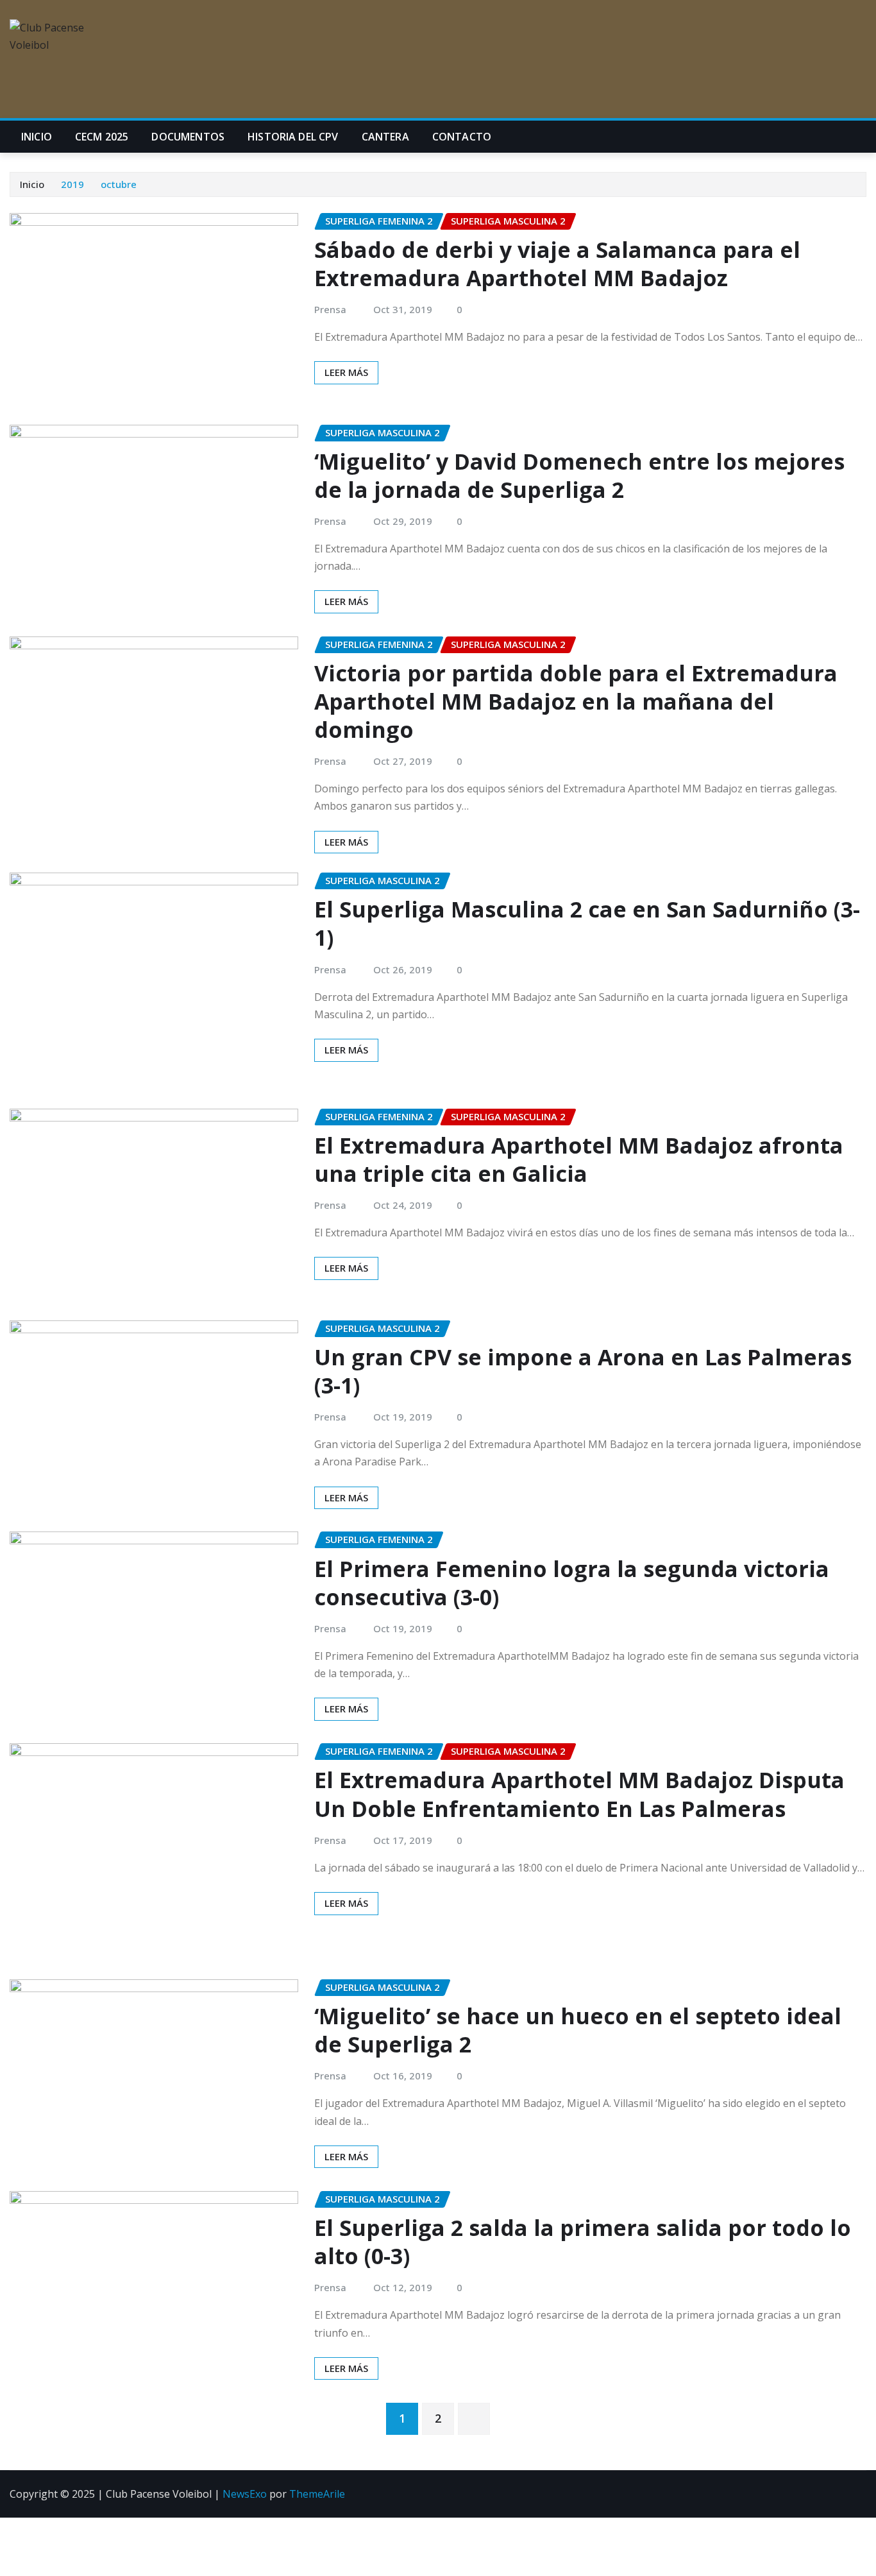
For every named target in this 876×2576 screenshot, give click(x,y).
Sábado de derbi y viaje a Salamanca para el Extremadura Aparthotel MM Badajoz (557, 264)
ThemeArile (317, 2494)
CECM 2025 (102, 137)
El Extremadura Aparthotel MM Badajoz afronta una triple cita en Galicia (579, 1159)
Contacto (462, 137)
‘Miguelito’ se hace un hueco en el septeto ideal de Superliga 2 (578, 2030)
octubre (119, 184)
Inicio (37, 137)
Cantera (385, 137)
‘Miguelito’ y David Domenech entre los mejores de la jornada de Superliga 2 (579, 475)
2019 (72, 184)
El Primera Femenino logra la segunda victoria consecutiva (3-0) (572, 1583)
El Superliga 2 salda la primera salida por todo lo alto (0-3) (583, 2242)
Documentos (188, 137)
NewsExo (245, 2494)
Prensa (330, 309)
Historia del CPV (293, 137)
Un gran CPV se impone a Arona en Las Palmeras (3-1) (583, 1371)
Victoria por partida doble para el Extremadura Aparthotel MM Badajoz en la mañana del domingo (576, 701)
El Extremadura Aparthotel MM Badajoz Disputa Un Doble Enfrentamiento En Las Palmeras (579, 1794)
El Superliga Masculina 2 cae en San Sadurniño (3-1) (587, 923)
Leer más (346, 372)
